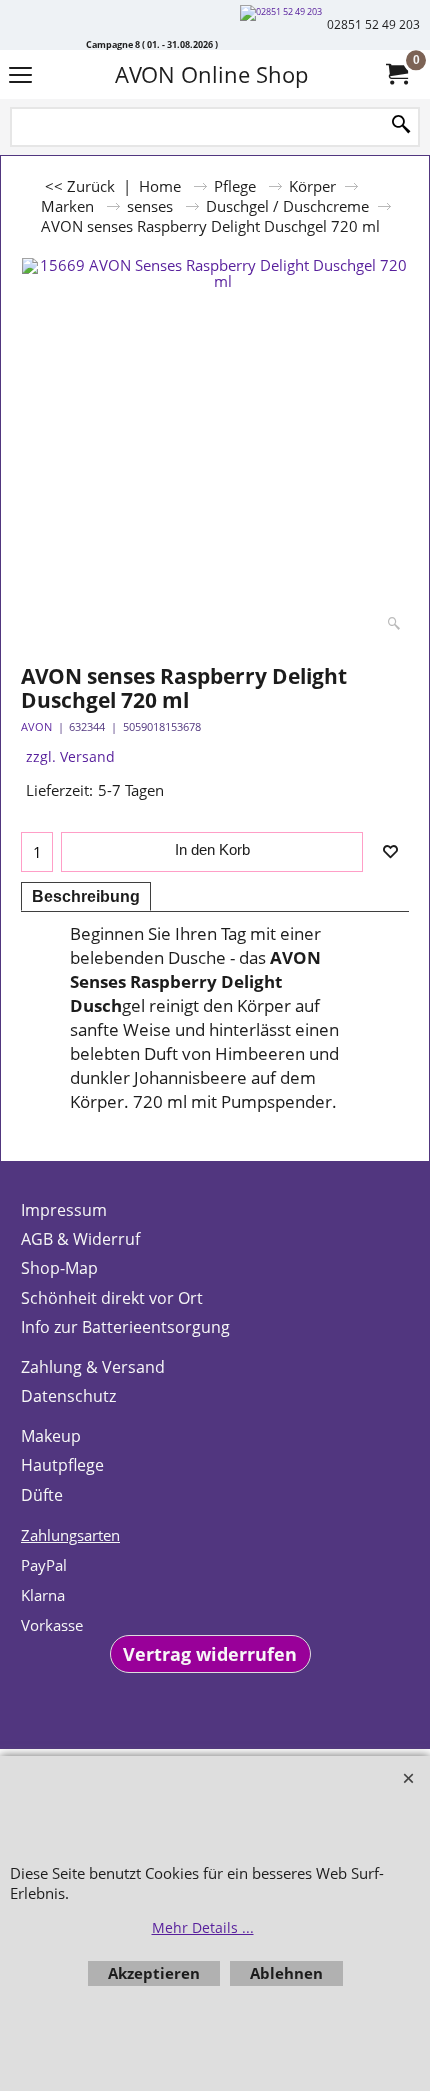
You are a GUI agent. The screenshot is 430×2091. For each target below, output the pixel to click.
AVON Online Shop (211, 74)
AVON (36, 726)
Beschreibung (86, 896)
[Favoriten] (390, 852)
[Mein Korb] (396, 74)
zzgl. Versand (70, 756)
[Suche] (401, 125)
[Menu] (20, 76)
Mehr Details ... (203, 1927)
